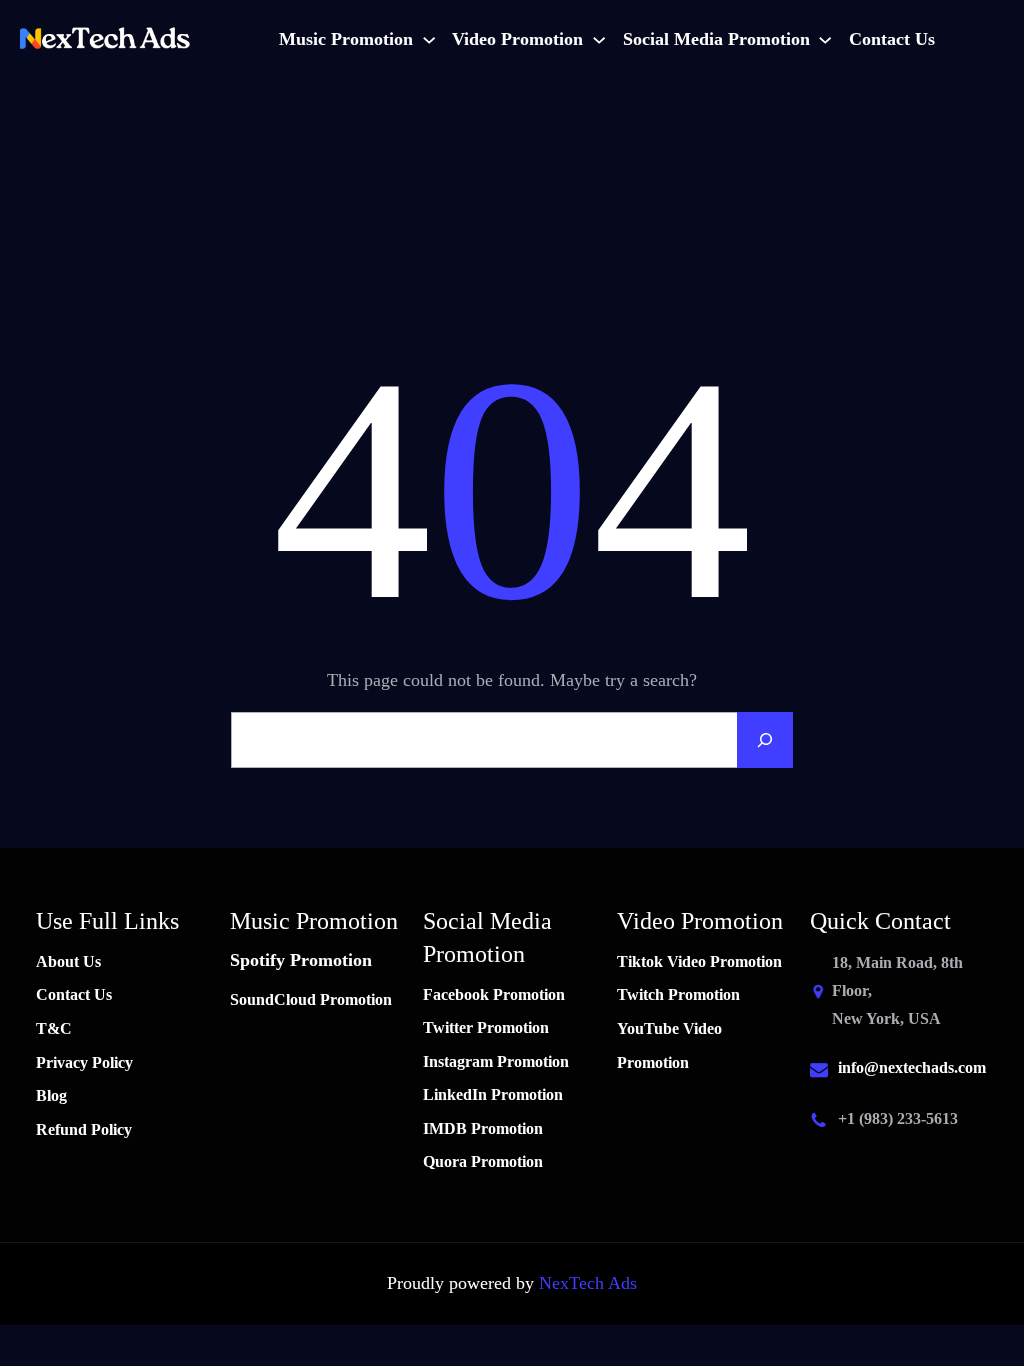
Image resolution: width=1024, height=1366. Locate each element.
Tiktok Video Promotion (699, 961)
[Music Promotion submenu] (429, 39)
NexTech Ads (588, 1283)
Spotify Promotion (301, 960)
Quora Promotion (483, 1161)
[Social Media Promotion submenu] (825, 39)
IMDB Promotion (483, 1128)
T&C (54, 1028)
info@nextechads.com (912, 1067)
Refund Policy (84, 1129)
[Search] (765, 740)
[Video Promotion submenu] (599, 39)
